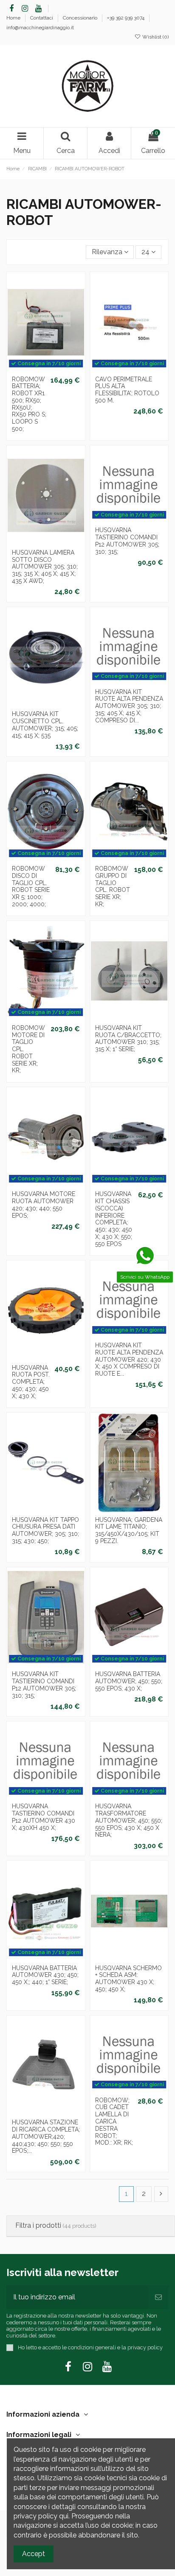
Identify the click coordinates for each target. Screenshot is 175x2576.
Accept (34, 2554)
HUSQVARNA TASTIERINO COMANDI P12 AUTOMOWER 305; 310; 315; (127, 541)
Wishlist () (155, 37)
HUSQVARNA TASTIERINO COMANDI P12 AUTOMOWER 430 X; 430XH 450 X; (44, 1817)
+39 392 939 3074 (126, 18)
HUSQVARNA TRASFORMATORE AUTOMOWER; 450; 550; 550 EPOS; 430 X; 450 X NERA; (129, 1820)
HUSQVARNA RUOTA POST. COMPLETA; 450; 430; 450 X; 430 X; (31, 1382)
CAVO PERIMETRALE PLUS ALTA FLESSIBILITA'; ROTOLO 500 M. (127, 390)
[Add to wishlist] (39, 535)
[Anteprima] (46, 375)
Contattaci (42, 18)
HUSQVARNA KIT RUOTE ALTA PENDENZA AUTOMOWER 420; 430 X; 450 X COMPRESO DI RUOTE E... (129, 1359)
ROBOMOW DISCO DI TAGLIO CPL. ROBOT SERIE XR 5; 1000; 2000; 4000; (31, 886)
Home (14, 18)
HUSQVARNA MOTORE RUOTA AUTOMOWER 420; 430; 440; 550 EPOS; (44, 1205)
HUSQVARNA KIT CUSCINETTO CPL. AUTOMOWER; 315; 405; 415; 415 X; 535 (45, 724)
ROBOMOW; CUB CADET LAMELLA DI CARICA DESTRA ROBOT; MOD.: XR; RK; (114, 2122)
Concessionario (81, 18)
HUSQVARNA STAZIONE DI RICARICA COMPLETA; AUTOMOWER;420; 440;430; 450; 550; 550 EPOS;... (46, 2136)
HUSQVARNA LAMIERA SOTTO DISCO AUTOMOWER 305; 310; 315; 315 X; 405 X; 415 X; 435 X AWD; (45, 567)
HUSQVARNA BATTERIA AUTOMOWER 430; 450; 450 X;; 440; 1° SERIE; (45, 1975)
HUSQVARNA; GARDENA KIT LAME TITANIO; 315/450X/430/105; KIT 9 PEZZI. (129, 1530)
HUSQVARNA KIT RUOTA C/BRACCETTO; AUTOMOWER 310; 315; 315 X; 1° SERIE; (128, 1038)
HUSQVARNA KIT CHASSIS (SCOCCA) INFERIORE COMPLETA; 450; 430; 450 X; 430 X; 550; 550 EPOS (114, 1219)
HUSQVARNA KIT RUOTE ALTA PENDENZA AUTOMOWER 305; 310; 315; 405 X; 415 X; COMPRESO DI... (129, 706)
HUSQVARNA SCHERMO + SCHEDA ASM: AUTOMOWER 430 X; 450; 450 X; (128, 1979)
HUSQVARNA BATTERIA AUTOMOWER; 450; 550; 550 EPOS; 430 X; (129, 1681)
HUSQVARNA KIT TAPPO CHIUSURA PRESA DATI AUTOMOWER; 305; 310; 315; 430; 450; (45, 1530)
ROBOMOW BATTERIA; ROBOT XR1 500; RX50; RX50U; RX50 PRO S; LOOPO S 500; (29, 404)
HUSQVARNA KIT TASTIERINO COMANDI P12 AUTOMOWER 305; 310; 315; (44, 1685)
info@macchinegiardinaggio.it (40, 28)
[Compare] (53, 535)
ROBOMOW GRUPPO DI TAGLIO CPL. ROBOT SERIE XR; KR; (113, 886)
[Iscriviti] (158, 2297)
